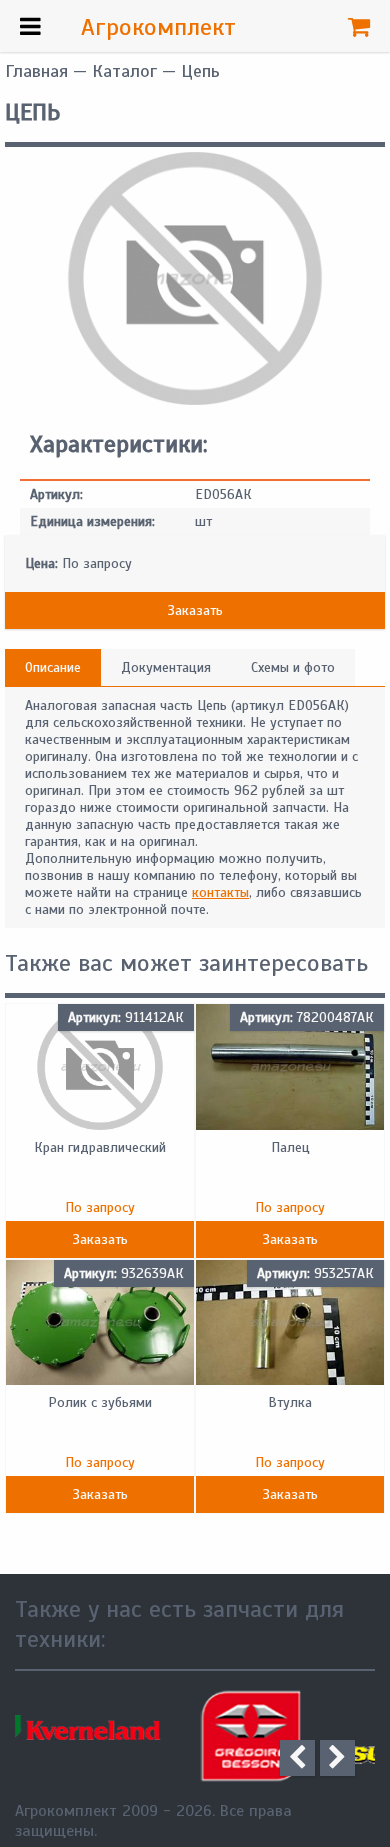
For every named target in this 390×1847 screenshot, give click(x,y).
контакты (220, 892)
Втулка (290, 1402)
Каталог (124, 71)
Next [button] (337, 1758)
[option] (130, 1736)
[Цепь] (195, 400)
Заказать (195, 610)
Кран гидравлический (100, 1147)
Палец (290, 1147)
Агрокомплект (158, 27)
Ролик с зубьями (100, 1402)
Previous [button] (297, 1758)
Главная (36, 71)
